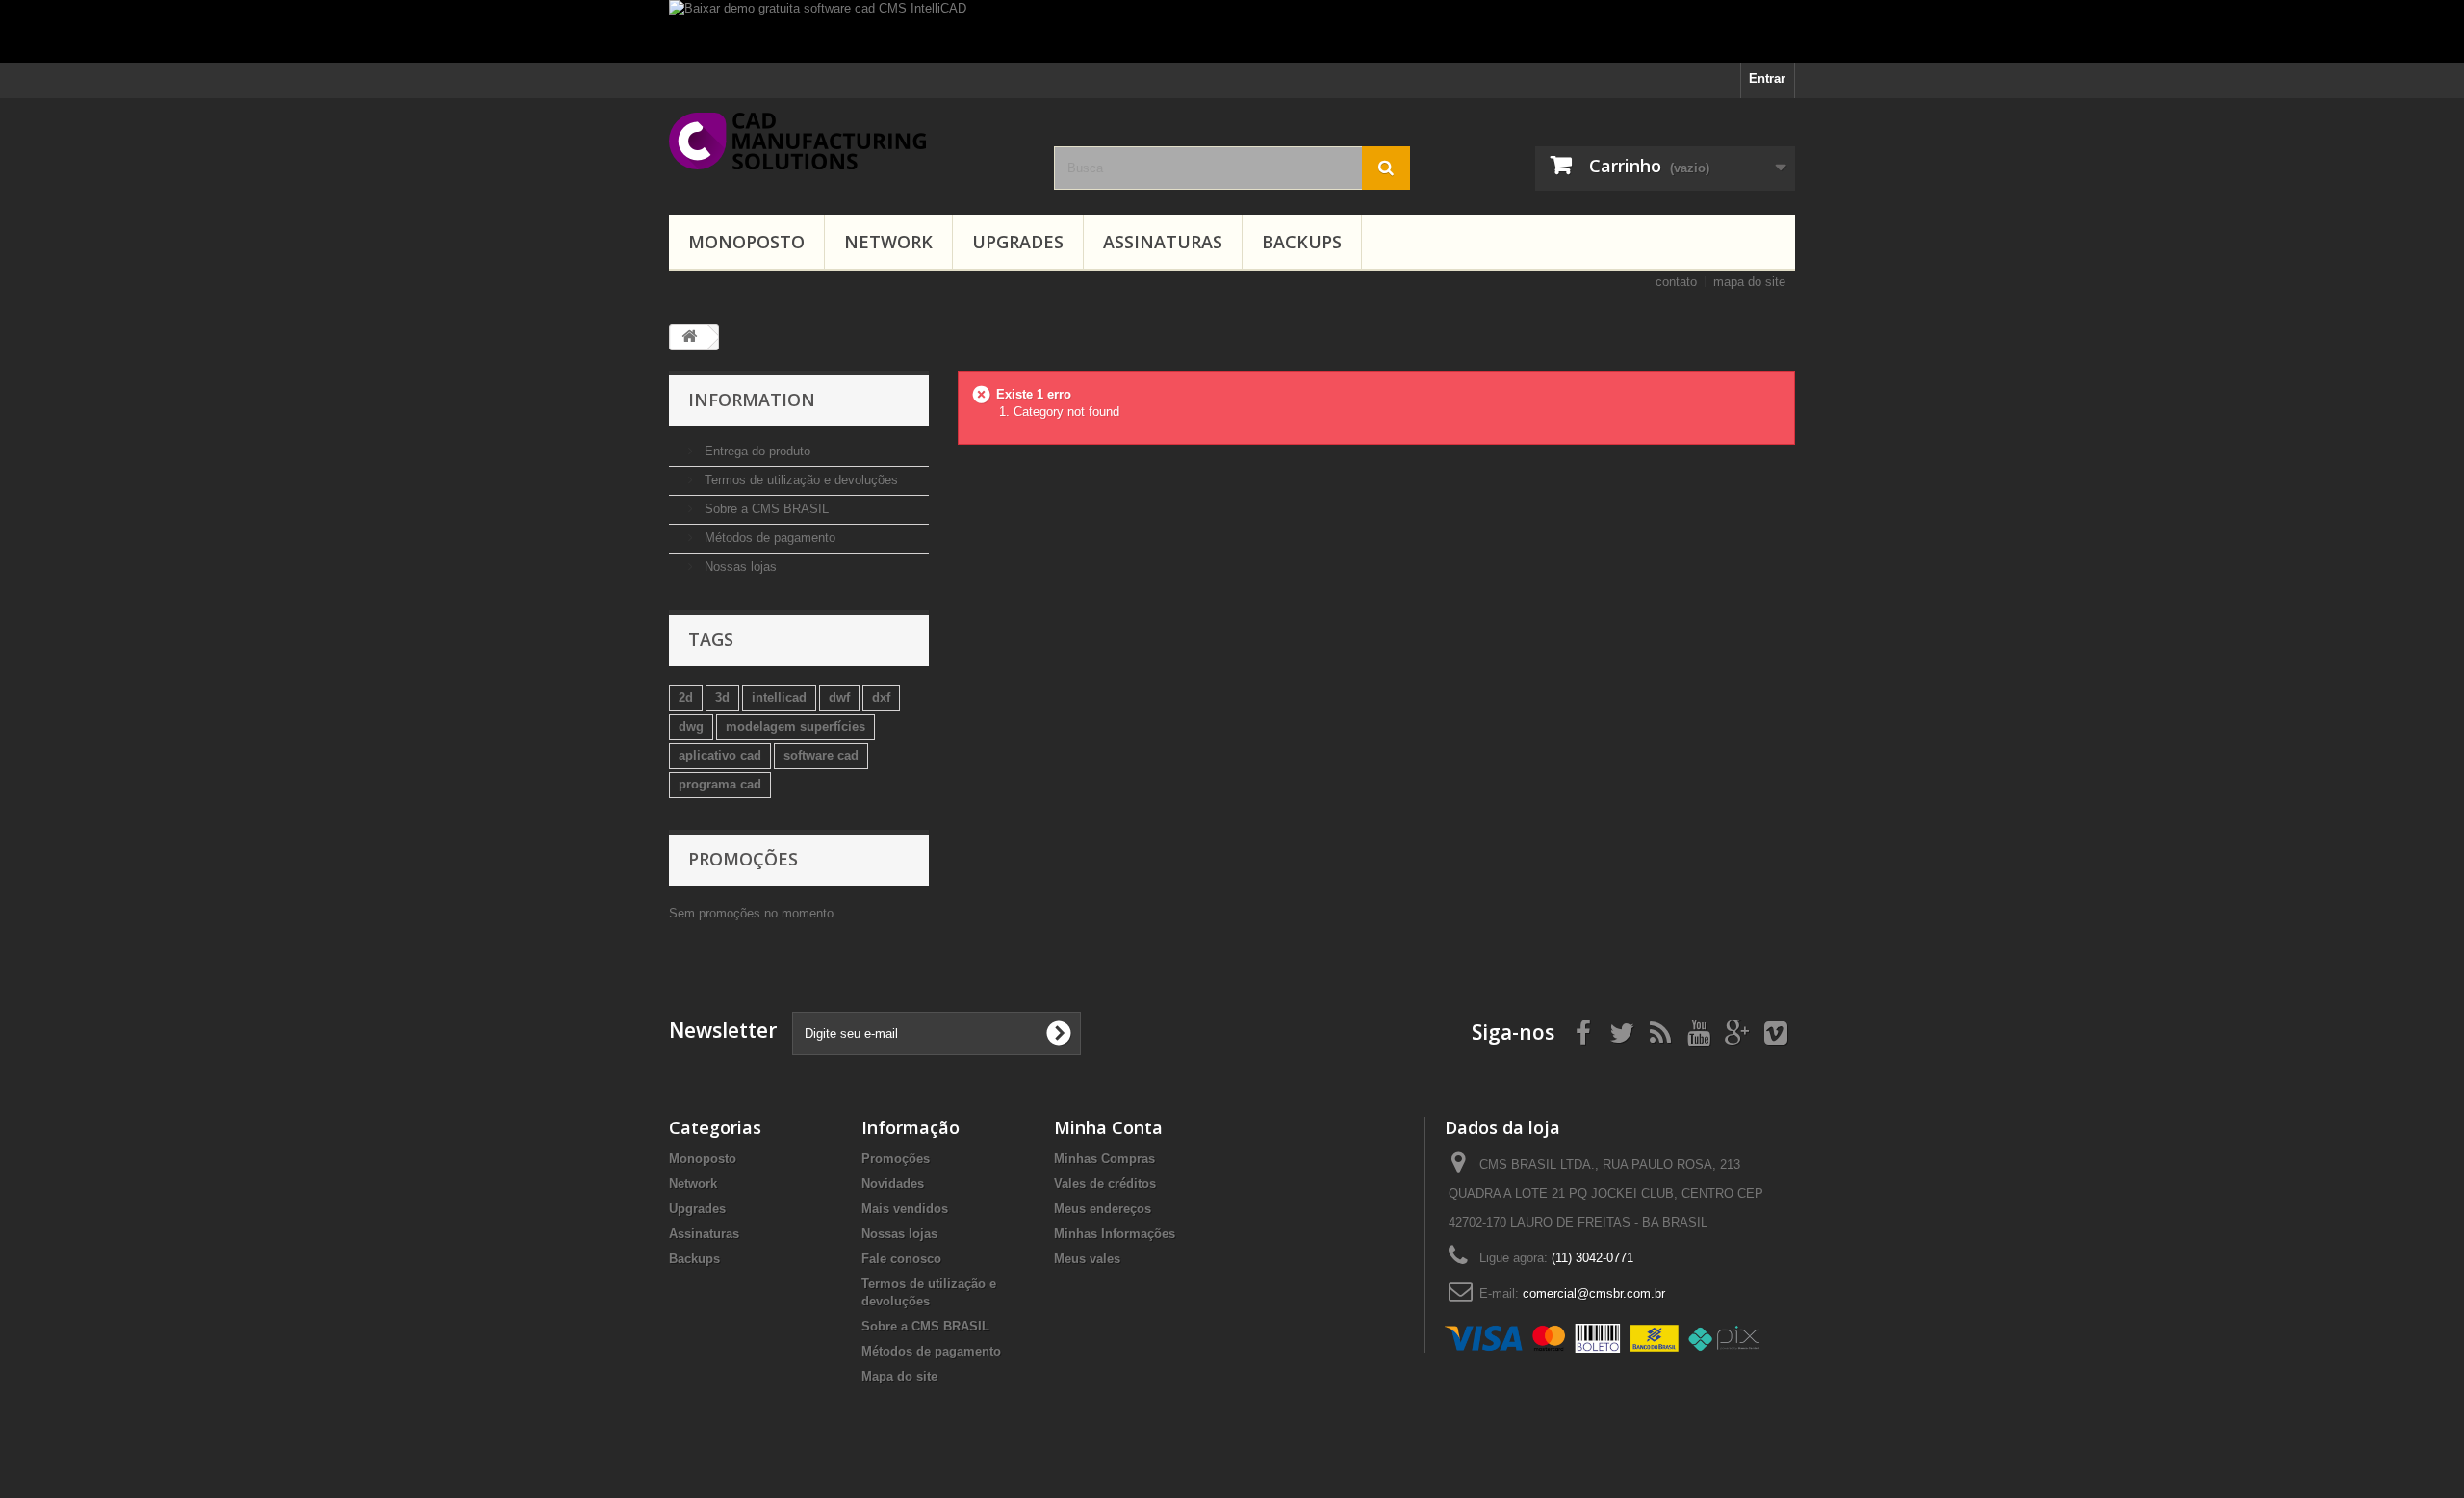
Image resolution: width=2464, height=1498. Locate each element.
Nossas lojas (739, 567)
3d (722, 697)
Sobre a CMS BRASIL (765, 509)
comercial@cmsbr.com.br (1594, 1293)
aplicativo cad (720, 755)
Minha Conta (1108, 1127)
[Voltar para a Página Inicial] (689, 337)
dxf (881, 697)
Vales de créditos (1105, 1184)
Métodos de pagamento (768, 538)
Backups (1302, 242)
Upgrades (1018, 242)
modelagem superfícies (796, 726)
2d (686, 697)
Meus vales (1087, 1259)
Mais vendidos (905, 1209)
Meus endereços (1103, 1209)
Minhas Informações (1115, 1234)
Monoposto (746, 242)
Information (752, 400)
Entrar (1767, 78)
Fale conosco (901, 1259)
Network (888, 242)
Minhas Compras (1104, 1159)
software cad (821, 755)
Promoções (743, 859)
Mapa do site (899, 1376)
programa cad (720, 784)
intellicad (779, 697)
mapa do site (1749, 282)
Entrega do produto (756, 451)
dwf (839, 697)
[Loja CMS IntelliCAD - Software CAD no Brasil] (847, 141)
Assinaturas (1163, 242)
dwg (691, 726)
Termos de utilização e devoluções (799, 480)
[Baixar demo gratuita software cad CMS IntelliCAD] (1232, 31)
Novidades (893, 1184)
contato (1676, 282)
